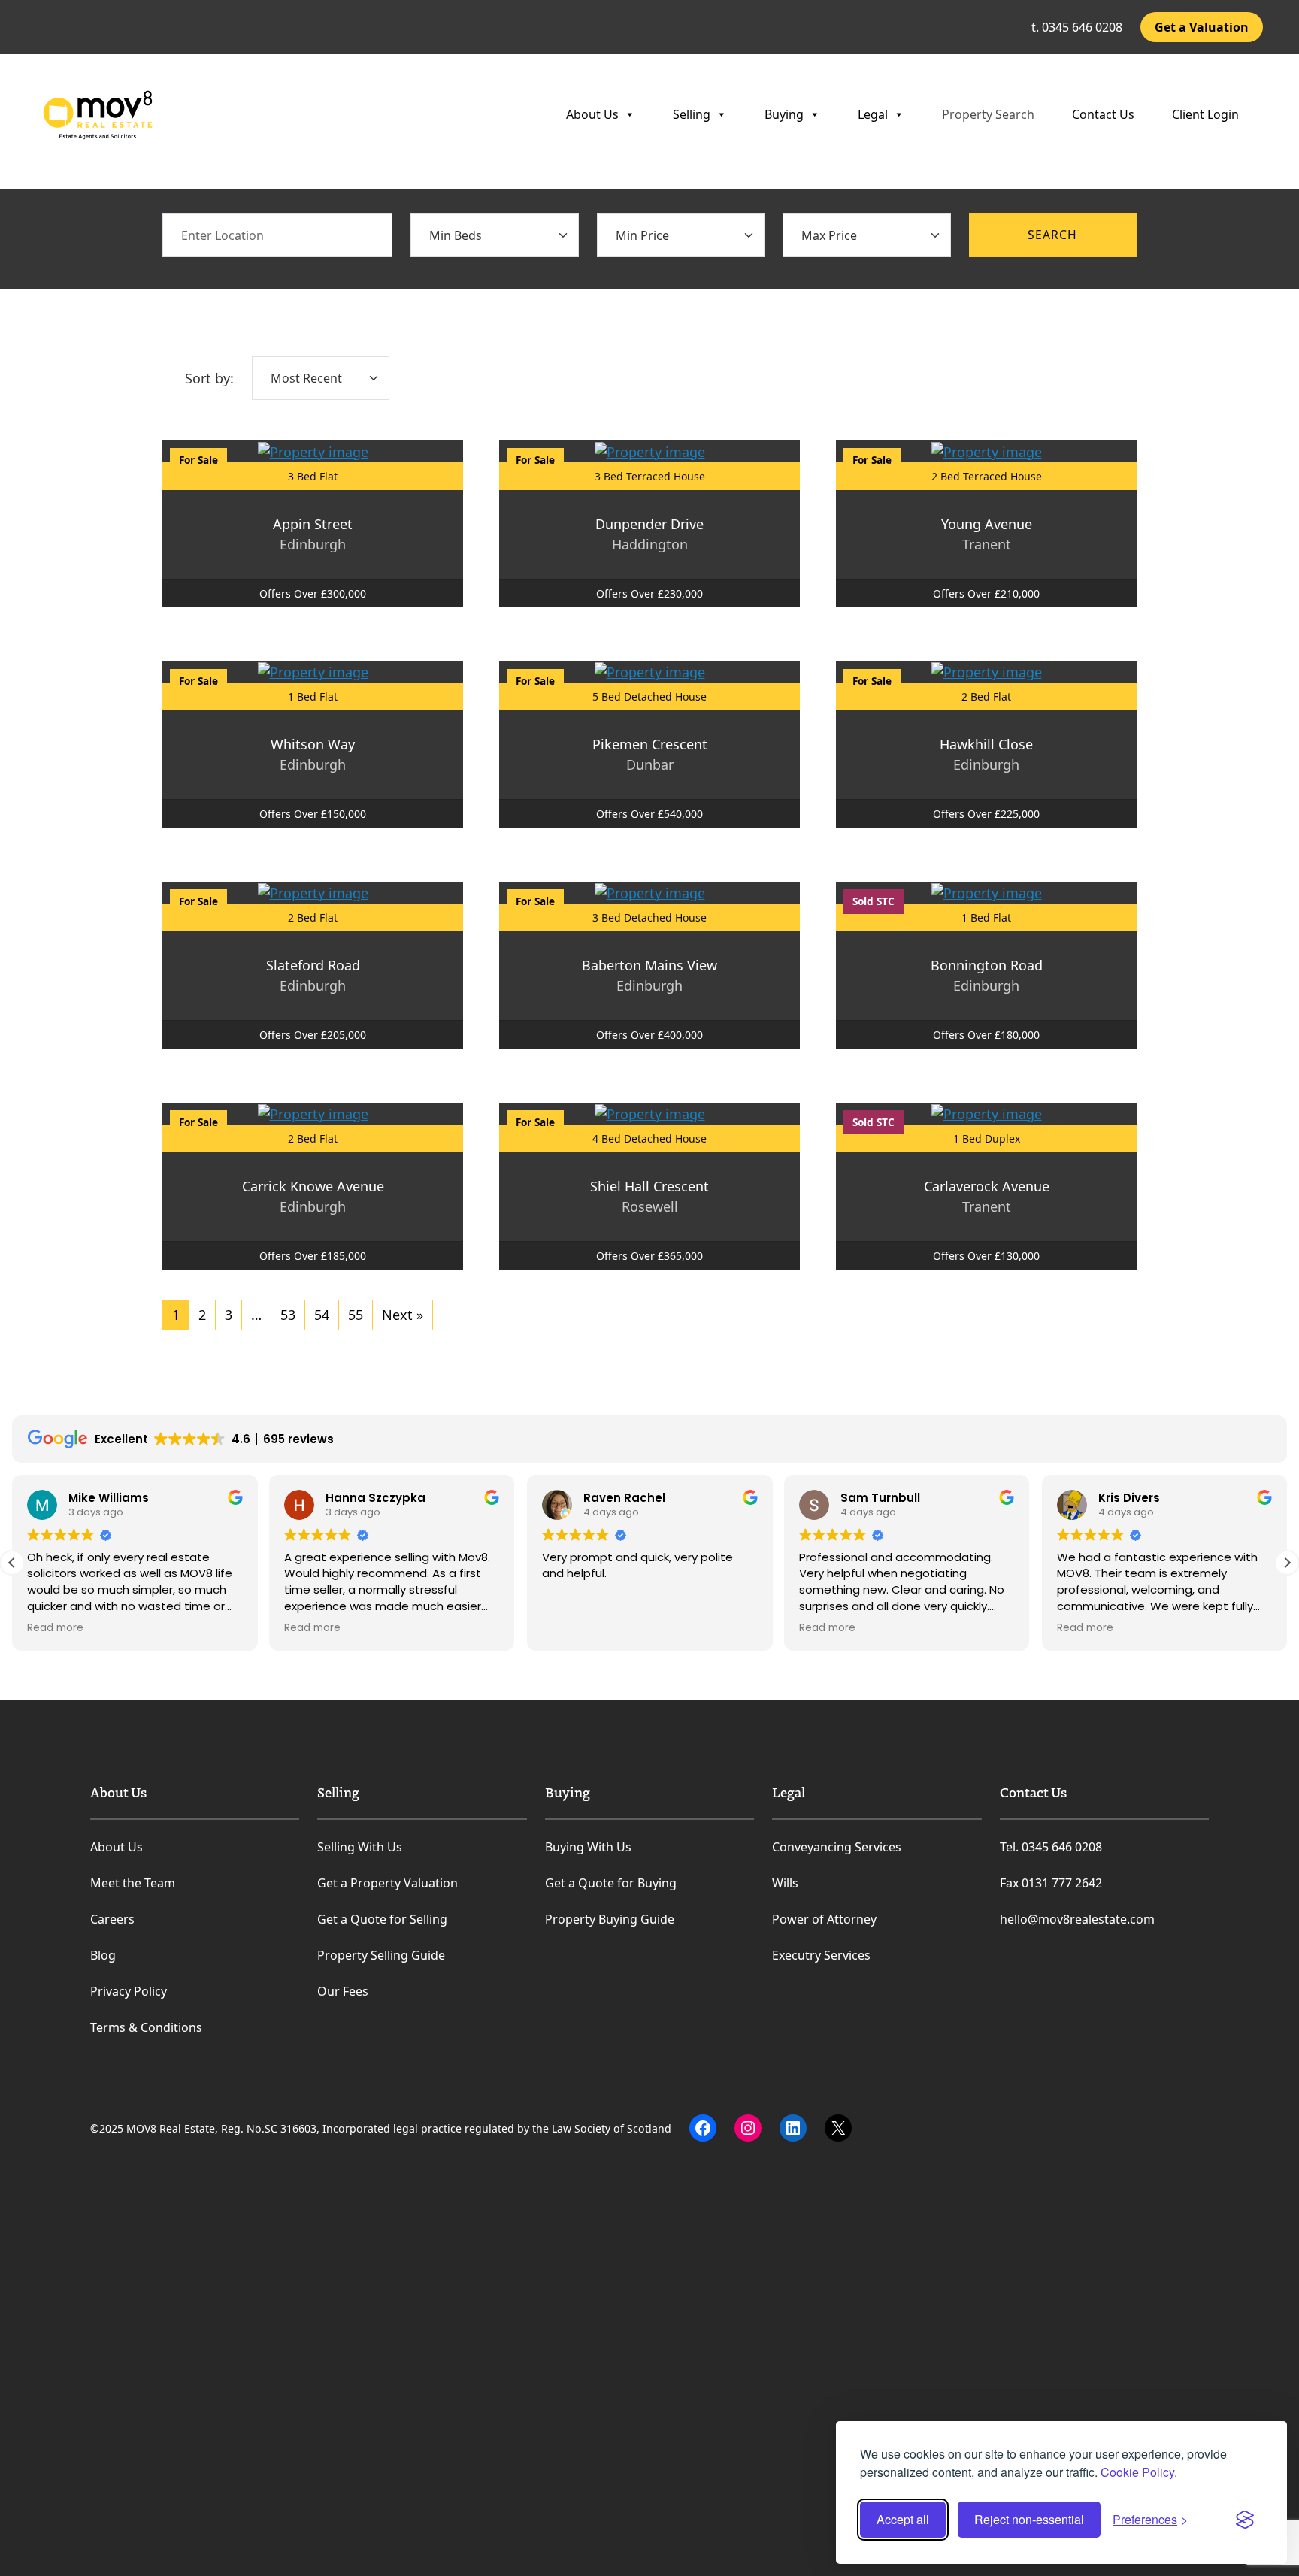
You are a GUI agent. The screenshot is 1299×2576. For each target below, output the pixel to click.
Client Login (1205, 114)
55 (356, 1315)
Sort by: (209, 378)
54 (322, 1315)
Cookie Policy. (1139, 2472)
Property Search (988, 114)
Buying (784, 114)
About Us (592, 114)
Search (1052, 235)
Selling (692, 114)
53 (288, 1315)
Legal (873, 114)
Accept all (903, 2519)
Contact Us (1103, 114)
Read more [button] (55, 1628)
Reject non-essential (1029, 2519)
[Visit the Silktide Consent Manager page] (1245, 2520)
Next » (403, 1315)
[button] (1287, 1563)
